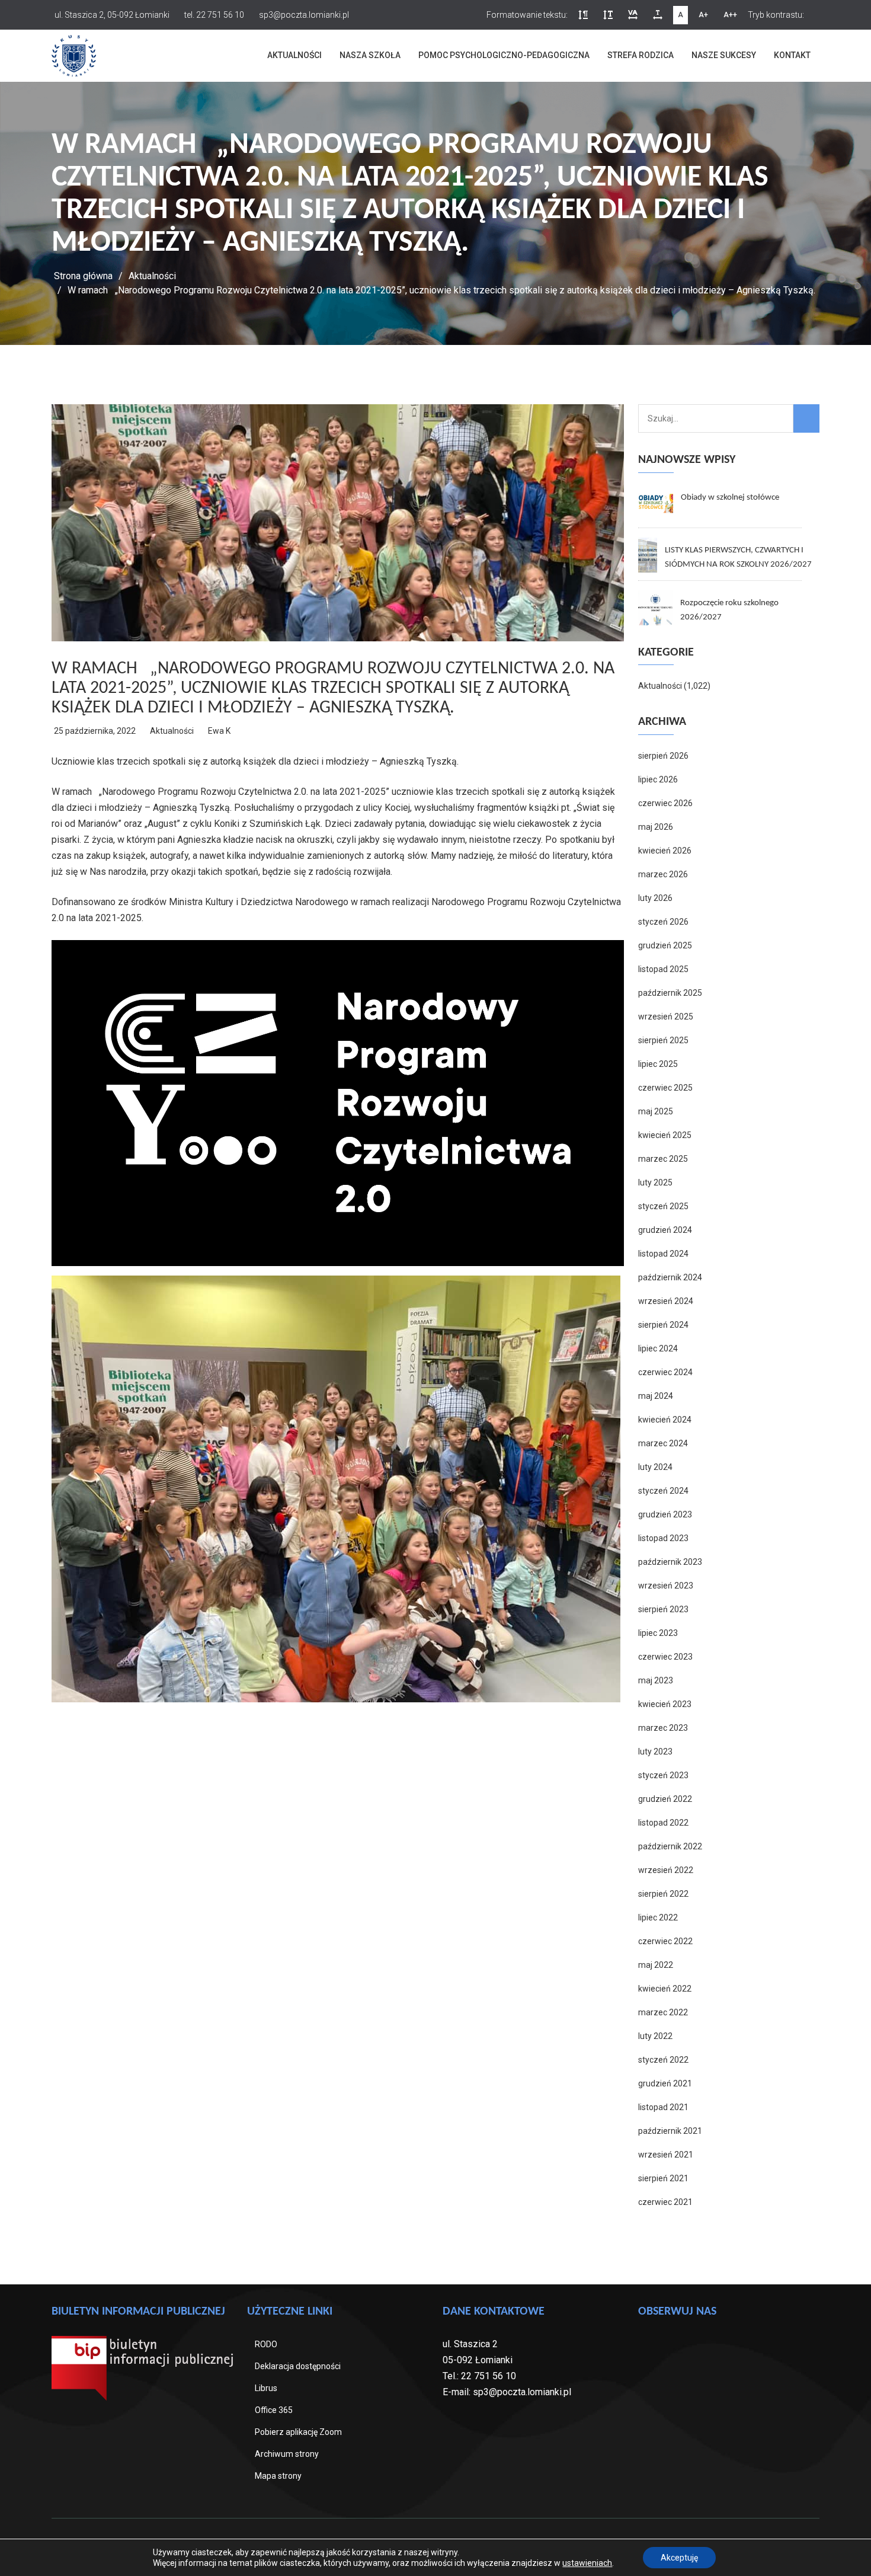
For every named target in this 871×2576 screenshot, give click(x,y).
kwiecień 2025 (665, 1135)
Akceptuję (679, 2558)
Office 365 (274, 2410)
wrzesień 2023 (666, 1586)
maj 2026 (656, 827)
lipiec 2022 (658, 1917)
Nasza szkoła (370, 55)
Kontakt (792, 55)
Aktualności (294, 55)
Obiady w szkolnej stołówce (730, 498)
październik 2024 (670, 1277)
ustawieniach (587, 2563)
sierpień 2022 (663, 1894)
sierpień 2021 (663, 2178)
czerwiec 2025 (665, 1088)
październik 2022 (670, 1846)
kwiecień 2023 (665, 1704)
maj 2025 (656, 1111)
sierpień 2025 (663, 1040)
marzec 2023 (663, 1728)
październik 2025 (670, 993)
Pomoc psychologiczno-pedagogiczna (504, 55)
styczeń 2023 (663, 1775)
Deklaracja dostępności (298, 2366)
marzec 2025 (663, 1159)
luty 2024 (655, 1467)
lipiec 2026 (658, 779)
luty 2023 (655, 1752)
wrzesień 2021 (666, 2155)
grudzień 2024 (665, 1230)
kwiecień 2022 (665, 1989)
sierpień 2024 (663, 1325)
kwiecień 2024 (665, 1420)
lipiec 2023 (658, 1633)
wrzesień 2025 (666, 1017)
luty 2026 (655, 898)
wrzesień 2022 (666, 1870)
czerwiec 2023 (665, 1657)
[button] (583, 15)
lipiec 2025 (658, 1064)
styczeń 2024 (663, 1491)
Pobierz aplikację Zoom (298, 2432)
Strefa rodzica (641, 55)
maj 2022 (656, 1965)
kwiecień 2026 (665, 851)
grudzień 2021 (665, 2083)
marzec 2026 (663, 874)
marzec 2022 (663, 2012)
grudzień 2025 (665, 945)
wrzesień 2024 (666, 1301)
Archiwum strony (287, 2454)
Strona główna (83, 276)
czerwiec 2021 (665, 2202)
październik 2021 (670, 2131)
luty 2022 (655, 2036)
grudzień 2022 (665, 1799)
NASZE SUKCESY (724, 55)
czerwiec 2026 (665, 803)
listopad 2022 (663, 1823)
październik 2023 (670, 1562)
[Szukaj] (806, 418)
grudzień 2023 (665, 1514)
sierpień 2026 (663, 756)
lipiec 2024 (658, 1348)
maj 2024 (656, 1396)
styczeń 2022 (663, 2060)
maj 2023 (656, 1680)
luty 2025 (655, 1182)
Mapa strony (278, 2476)
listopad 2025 (663, 969)
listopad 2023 (663, 1538)
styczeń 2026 (663, 922)
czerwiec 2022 (665, 1941)
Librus (266, 2388)
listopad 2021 (663, 2107)
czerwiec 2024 (665, 1372)
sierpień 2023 (663, 1609)
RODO (266, 2344)
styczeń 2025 (663, 1206)
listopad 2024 (663, 1254)
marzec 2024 (663, 1443)
